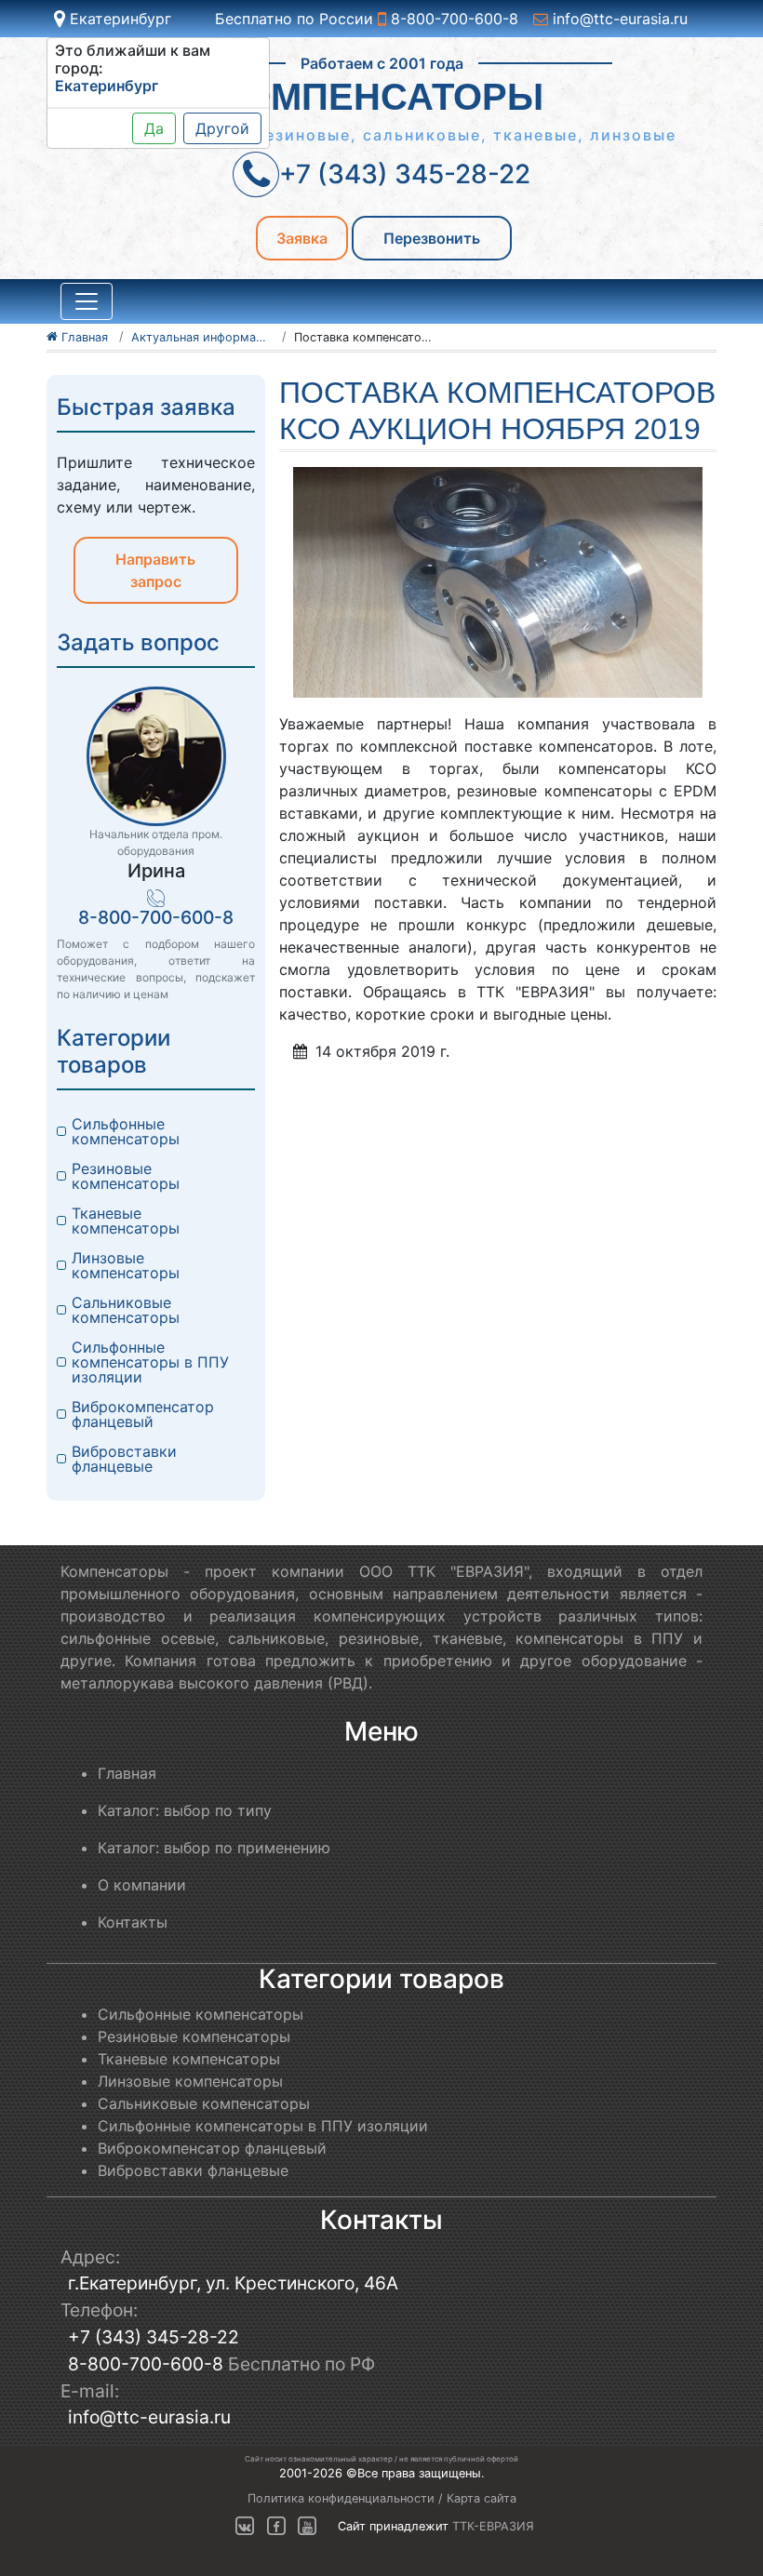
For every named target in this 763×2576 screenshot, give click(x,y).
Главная (127, 1773)
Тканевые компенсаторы (126, 1221)
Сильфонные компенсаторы (126, 1131)
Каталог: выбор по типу (185, 1810)
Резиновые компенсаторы (126, 1176)
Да (154, 128)
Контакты (133, 1922)
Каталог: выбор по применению (214, 1848)
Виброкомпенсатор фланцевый (145, 1414)
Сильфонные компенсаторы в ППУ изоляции (153, 1362)
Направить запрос (155, 570)
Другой (222, 128)
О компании (142, 1885)
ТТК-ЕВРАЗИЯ (493, 2526)
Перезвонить (432, 238)
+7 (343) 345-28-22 (154, 2337)
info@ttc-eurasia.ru (618, 19)
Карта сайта (482, 2498)
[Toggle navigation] (87, 301)
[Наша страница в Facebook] (276, 2526)
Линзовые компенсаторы (126, 1265)
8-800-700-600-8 (452, 19)
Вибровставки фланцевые (127, 1459)
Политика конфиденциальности (341, 2498)
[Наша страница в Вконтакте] (245, 2526)
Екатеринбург (118, 19)
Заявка (302, 238)
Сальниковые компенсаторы (126, 1310)
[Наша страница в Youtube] (307, 2526)
